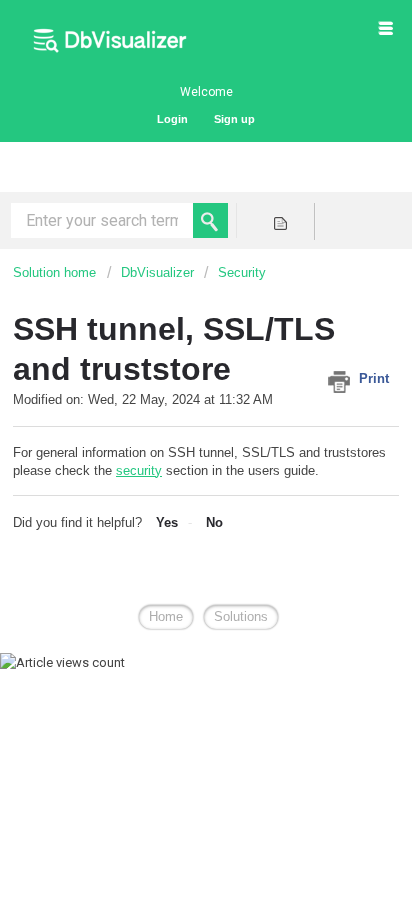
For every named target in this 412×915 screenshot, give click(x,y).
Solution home (56, 272)
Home (166, 616)
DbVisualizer (157, 272)
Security (242, 272)
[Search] (210, 220)
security (139, 470)
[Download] (169, 441)
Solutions (241, 616)
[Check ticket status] (280, 221)
